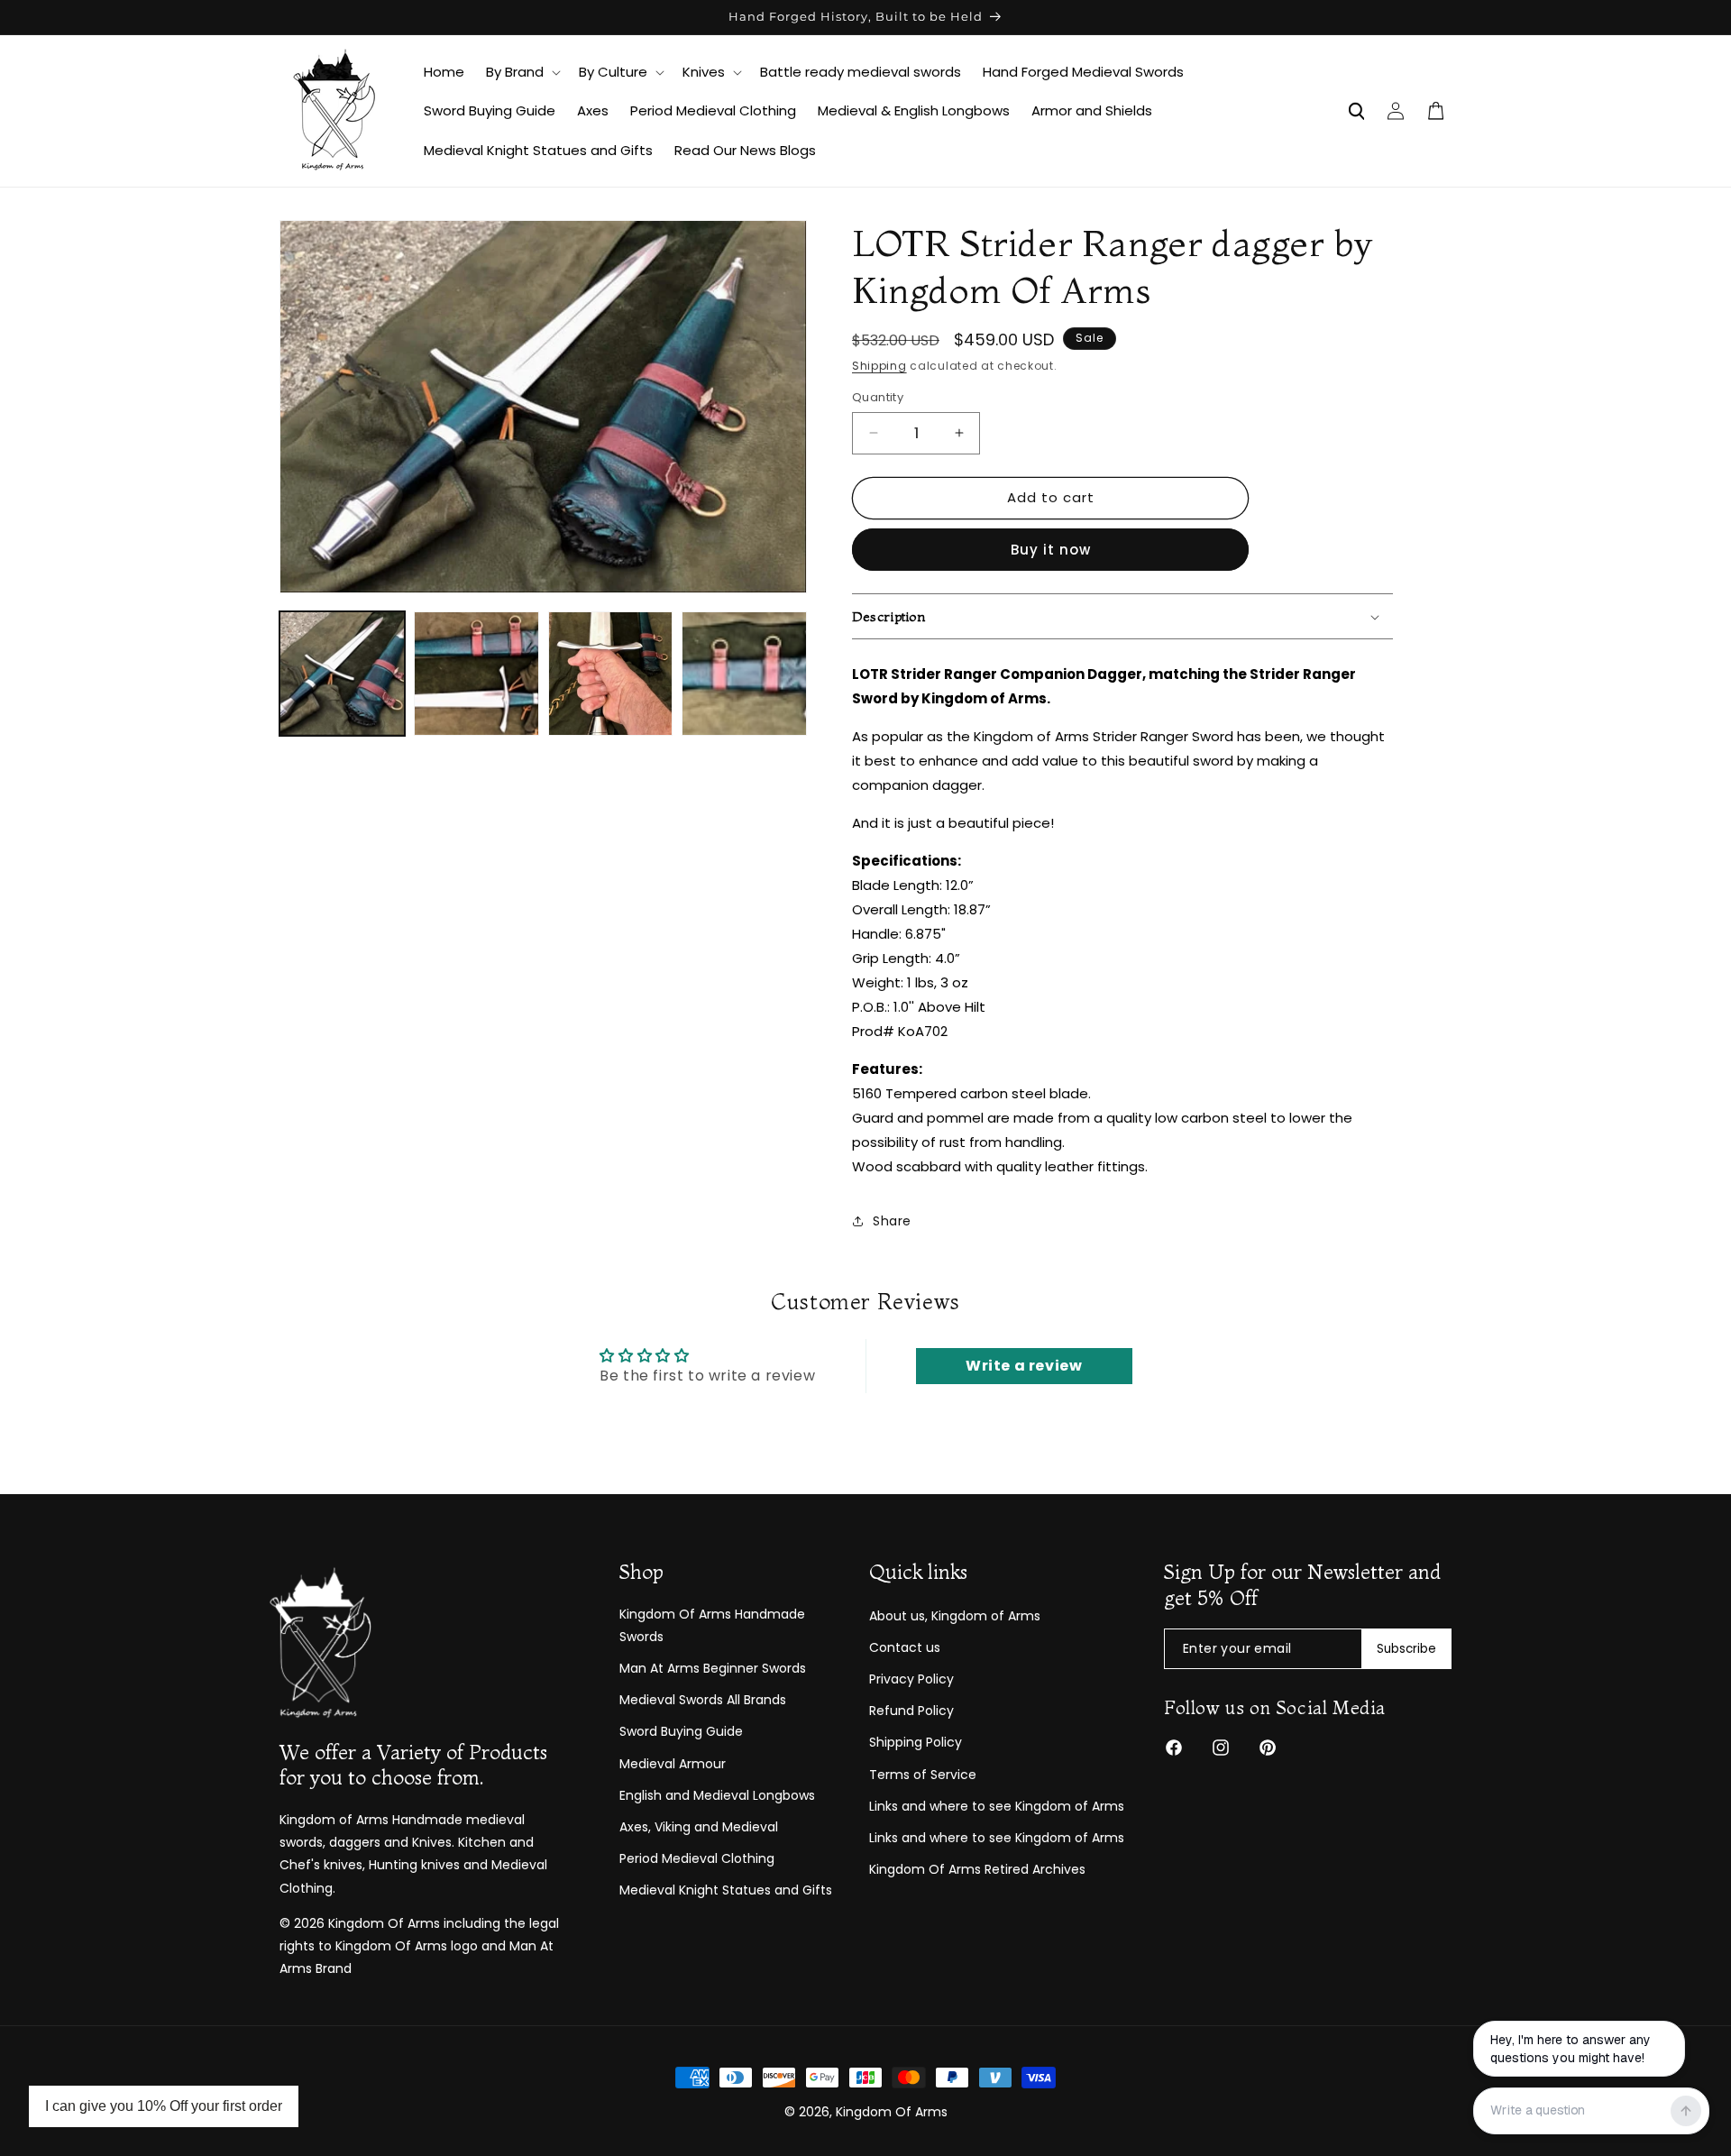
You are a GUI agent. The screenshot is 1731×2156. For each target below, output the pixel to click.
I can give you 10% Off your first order (164, 2106)
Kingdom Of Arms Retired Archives (977, 1869)
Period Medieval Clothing (697, 1858)
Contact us (905, 1647)
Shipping (879, 366)
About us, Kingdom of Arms (955, 1616)
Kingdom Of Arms (892, 2112)
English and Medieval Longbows (717, 1795)
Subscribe (1406, 1649)
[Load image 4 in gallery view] (744, 674)
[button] (522, 72)
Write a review (1024, 1366)
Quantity (878, 397)
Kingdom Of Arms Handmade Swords (712, 1625)
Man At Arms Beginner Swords (713, 1668)
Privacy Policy (911, 1679)
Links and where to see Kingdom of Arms (997, 1806)
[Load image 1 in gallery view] (342, 674)
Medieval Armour (673, 1764)
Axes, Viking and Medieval (699, 1827)
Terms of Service (923, 1775)
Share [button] (892, 1221)
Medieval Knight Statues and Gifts (726, 1890)
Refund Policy (911, 1711)
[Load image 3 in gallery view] (611, 674)
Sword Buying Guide (681, 1731)
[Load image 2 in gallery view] (476, 674)
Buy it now (1051, 550)
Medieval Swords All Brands (703, 1700)
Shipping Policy (916, 1742)
